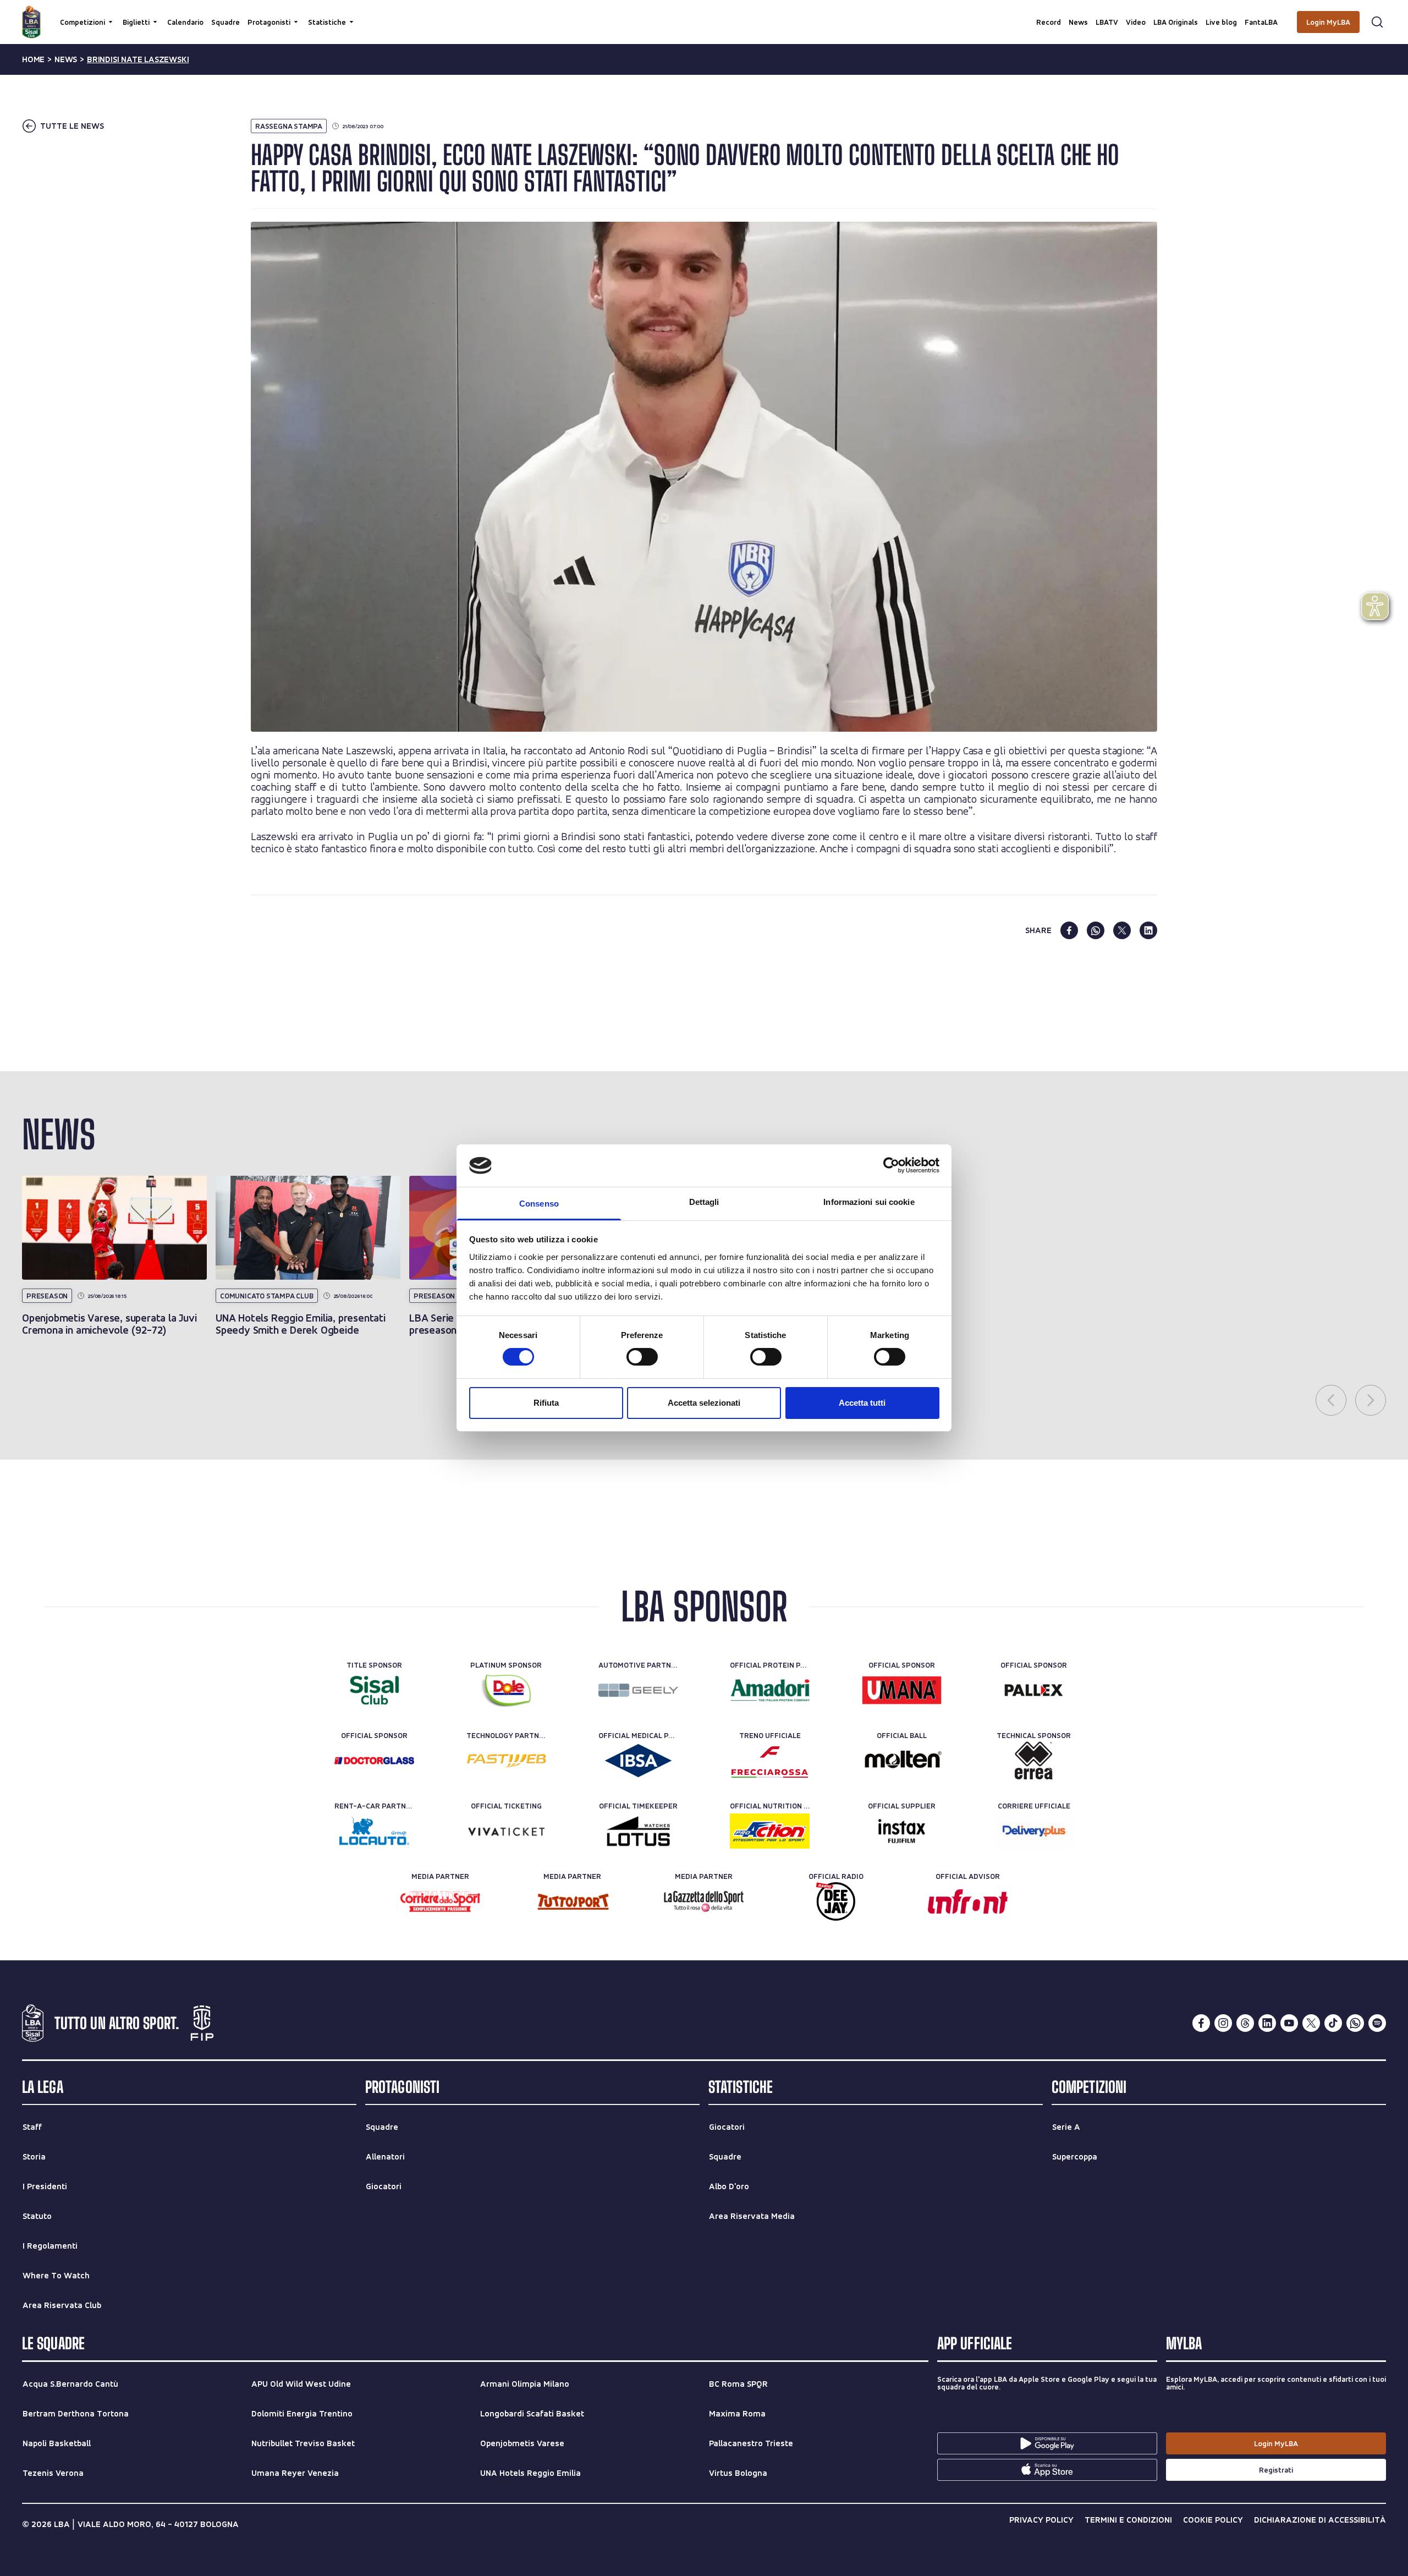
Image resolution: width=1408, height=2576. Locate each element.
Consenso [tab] (539, 1204)
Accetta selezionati (704, 1403)
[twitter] (1122, 930)
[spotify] (1377, 2023)
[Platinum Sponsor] (506, 1690)
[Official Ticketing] (506, 1831)
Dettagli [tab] (704, 1202)
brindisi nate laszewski (138, 59)
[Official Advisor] (968, 1901)
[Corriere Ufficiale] (1034, 1831)
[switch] (642, 1357)
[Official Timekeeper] (638, 1831)
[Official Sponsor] (902, 1690)
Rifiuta (546, 1403)
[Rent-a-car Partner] (374, 1831)
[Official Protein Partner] (770, 1690)
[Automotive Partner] (638, 1690)
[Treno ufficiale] (770, 1761)
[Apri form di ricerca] (1377, 22)
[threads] (1245, 2023)
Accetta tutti (862, 1403)
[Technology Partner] (506, 1761)
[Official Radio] (836, 1901)
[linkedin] (1148, 930)
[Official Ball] (902, 1761)
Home (33, 59)
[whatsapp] (1096, 930)
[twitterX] (1311, 2023)
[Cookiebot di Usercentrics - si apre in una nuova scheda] (891, 1165)
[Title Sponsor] (374, 1690)
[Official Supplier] (902, 1831)
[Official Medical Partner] (638, 1761)
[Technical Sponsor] (1034, 1761)
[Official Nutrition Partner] (770, 1831)
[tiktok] (1333, 2023)
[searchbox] (704, 14)
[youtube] (1289, 2023)
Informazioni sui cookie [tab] (869, 1202)
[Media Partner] (440, 1901)
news (66, 59)
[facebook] (1069, 930)
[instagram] (1223, 2023)
